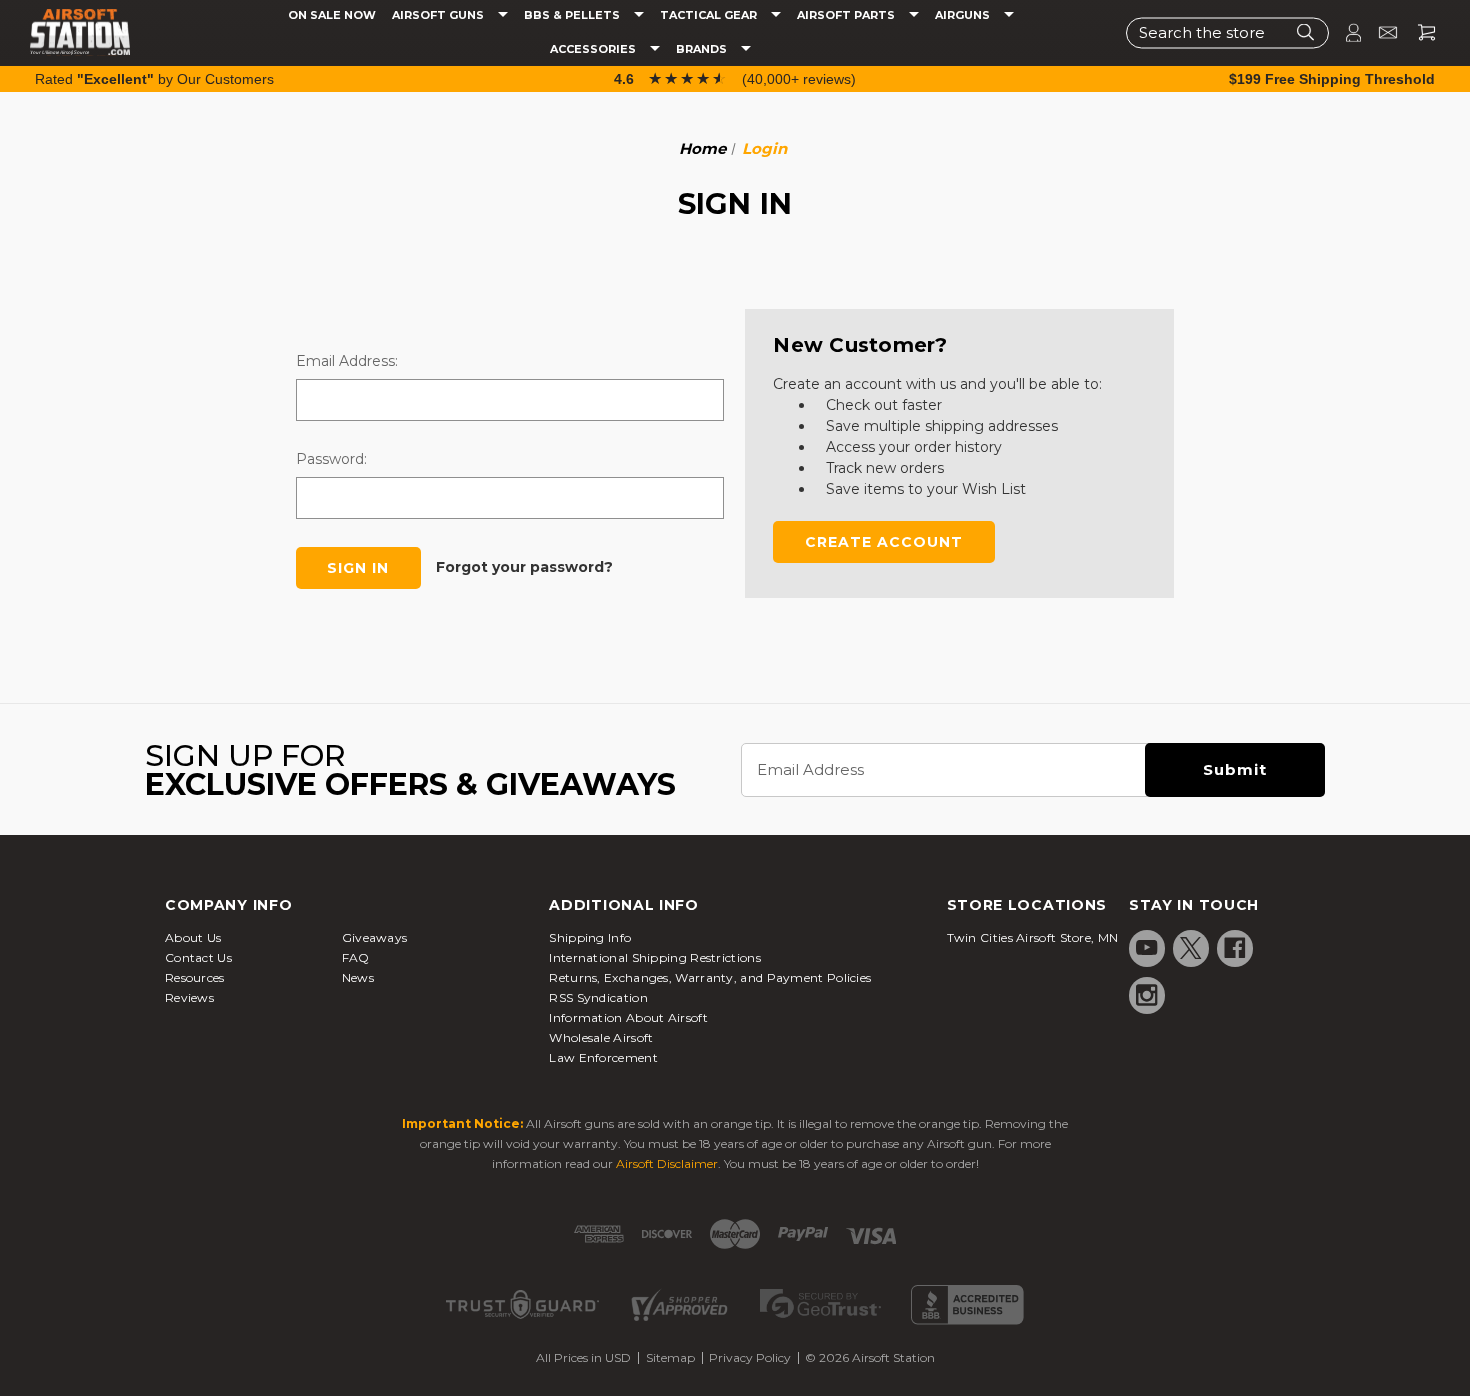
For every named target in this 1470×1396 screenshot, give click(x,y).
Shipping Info (590, 937)
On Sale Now (332, 15)
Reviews (189, 997)
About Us (193, 937)
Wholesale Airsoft (601, 1037)
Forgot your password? (524, 567)
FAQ (356, 957)
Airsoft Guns (439, 15)
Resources (195, 977)
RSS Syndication (598, 997)
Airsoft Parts (847, 15)
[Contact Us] (1379, 32)
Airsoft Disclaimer (667, 1163)
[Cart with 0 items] (1419, 32)
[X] (1191, 948)
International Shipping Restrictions (655, 957)
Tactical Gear (710, 15)
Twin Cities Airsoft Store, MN (1033, 937)
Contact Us (198, 957)
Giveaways (375, 937)
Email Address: (347, 361)
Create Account (884, 542)
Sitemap (670, 1357)
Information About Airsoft (628, 1017)
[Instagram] (1147, 995)
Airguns (964, 15)
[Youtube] (1147, 948)
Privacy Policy (750, 1357)
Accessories (594, 49)
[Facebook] (1235, 948)
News (358, 977)
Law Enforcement (603, 1057)
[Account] (1345, 32)
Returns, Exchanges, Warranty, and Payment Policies (710, 977)
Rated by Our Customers (154, 79)
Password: (331, 459)
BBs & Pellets (573, 15)
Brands (703, 49)
